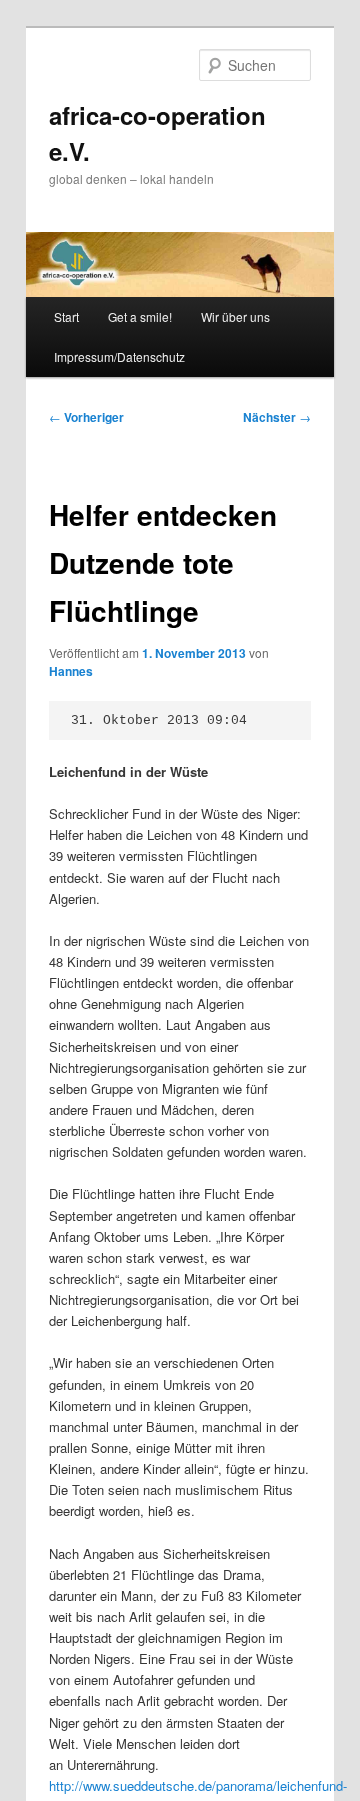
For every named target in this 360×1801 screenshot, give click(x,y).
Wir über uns (235, 316)
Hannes (71, 671)
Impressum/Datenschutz (119, 356)
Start (66, 316)
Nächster (277, 417)
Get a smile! (140, 316)
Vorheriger (86, 417)
